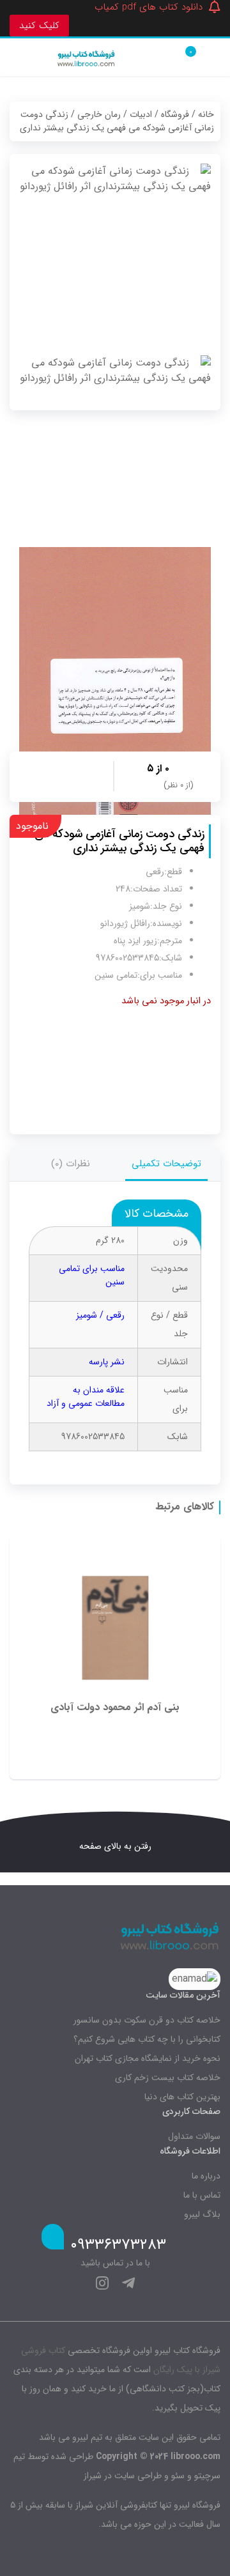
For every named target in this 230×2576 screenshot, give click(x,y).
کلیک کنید (39, 26)
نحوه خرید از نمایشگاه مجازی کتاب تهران (148, 2058)
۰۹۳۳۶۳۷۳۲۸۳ (118, 2245)
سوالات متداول (194, 2136)
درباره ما (206, 2176)
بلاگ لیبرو (202, 2214)
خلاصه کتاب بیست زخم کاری (168, 2078)
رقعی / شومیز (100, 1315)
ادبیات (141, 114)
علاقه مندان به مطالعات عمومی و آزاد (86, 1397)
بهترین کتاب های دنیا (182, 2097)
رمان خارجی (99, 114)
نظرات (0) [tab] (71, 1164)
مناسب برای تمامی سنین (92, 1275)
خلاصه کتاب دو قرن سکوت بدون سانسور (147, 2020)
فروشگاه (175, 114)
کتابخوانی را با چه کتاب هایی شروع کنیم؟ (147, 2039)
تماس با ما (202, 2195)
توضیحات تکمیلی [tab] (166, 1164)
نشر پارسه (107, 1362)
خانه (206, 114)
